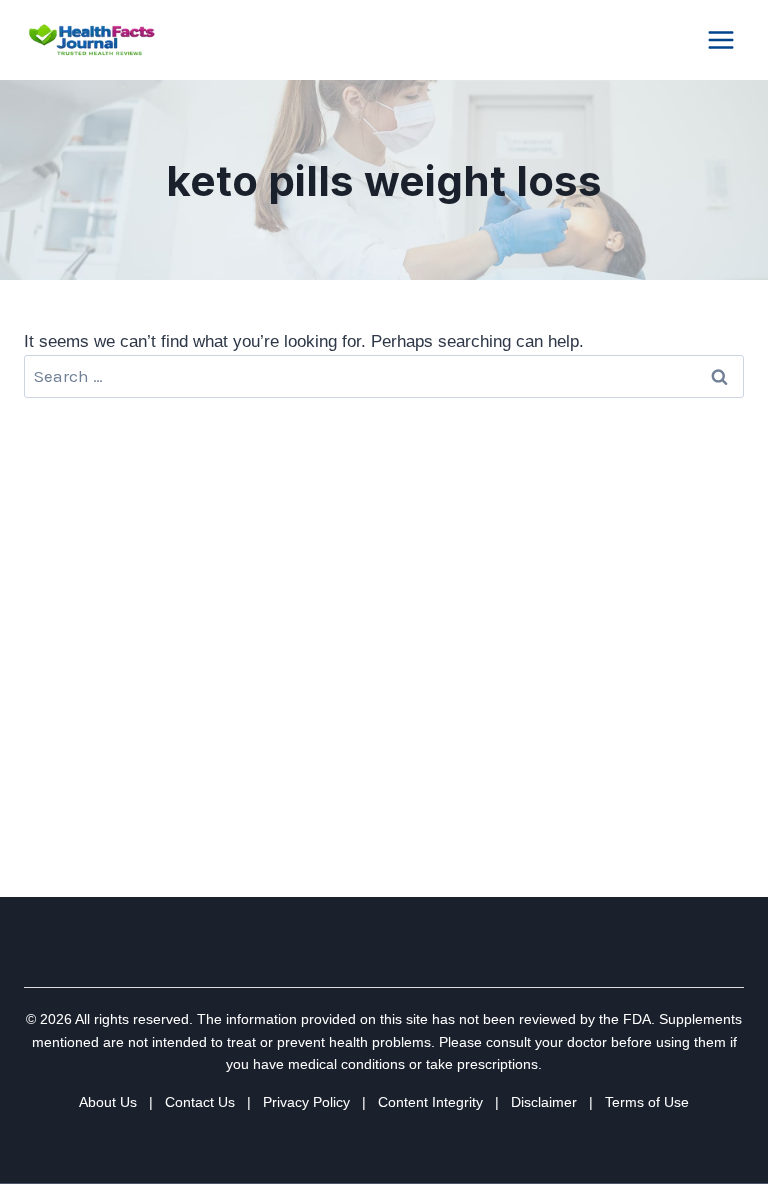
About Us (108, 1102)
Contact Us (200, 1102)
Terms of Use (647, 1102)
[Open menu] (720, 39)
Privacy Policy (306, 1102)
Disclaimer (544, 1102)
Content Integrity (430, 1102)
